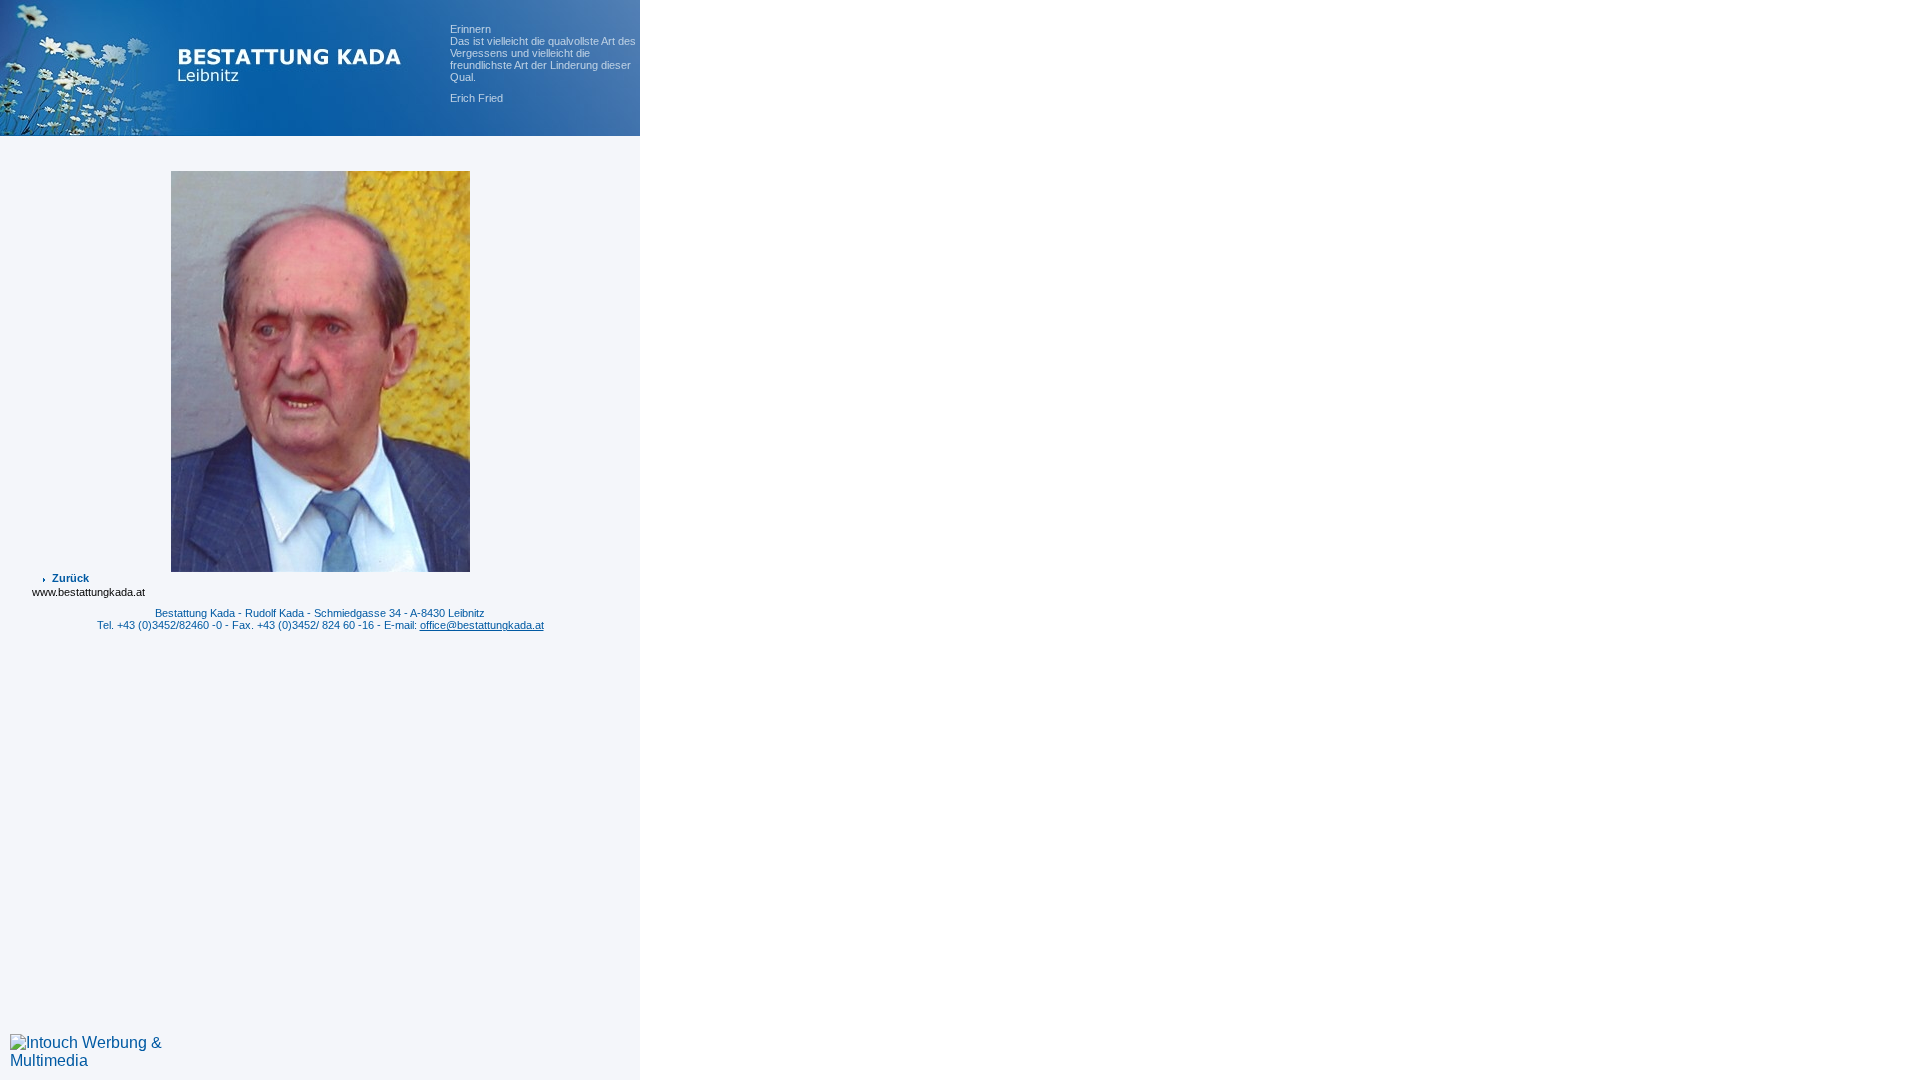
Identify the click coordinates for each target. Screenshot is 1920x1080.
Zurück (70, 578)
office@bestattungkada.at (482, 625)
